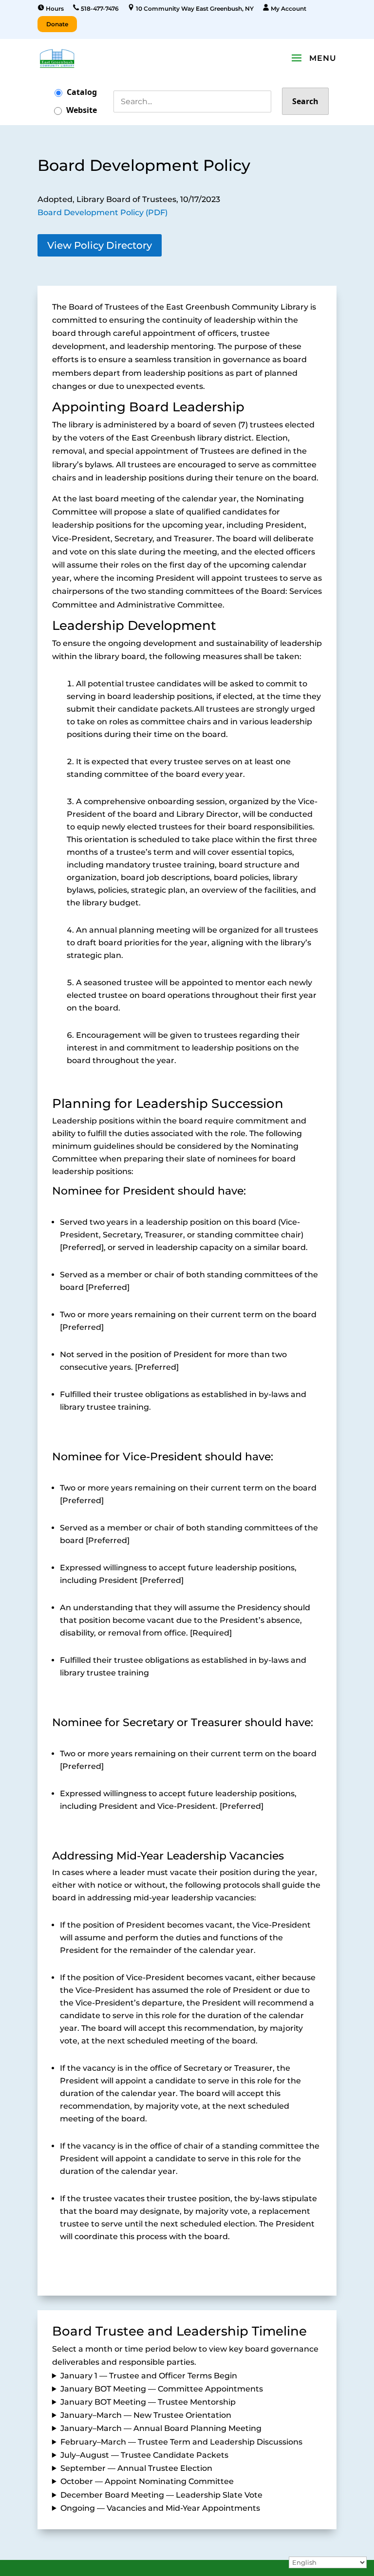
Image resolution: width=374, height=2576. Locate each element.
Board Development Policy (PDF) (103, 212)
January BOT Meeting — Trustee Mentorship (148, 2402)
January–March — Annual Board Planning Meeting (161, 2428)
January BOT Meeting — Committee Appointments (162, 2389)
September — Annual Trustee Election (136, 2468)
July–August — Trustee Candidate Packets (144, 2455)
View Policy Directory (100, 245)
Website (82, 110)
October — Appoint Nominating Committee (147, 2481)
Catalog (82, 92)
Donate (57, 24)
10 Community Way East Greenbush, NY (194, 9)
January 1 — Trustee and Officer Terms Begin (149, 2376)
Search (305, 101)
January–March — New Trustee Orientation (146, 2415)
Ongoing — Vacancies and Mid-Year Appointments (160, 2508)
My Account (288, 9)
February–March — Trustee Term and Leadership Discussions (181, 2442)
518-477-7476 (99, 9)
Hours (54, 9)
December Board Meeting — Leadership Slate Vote (161, 2495)
